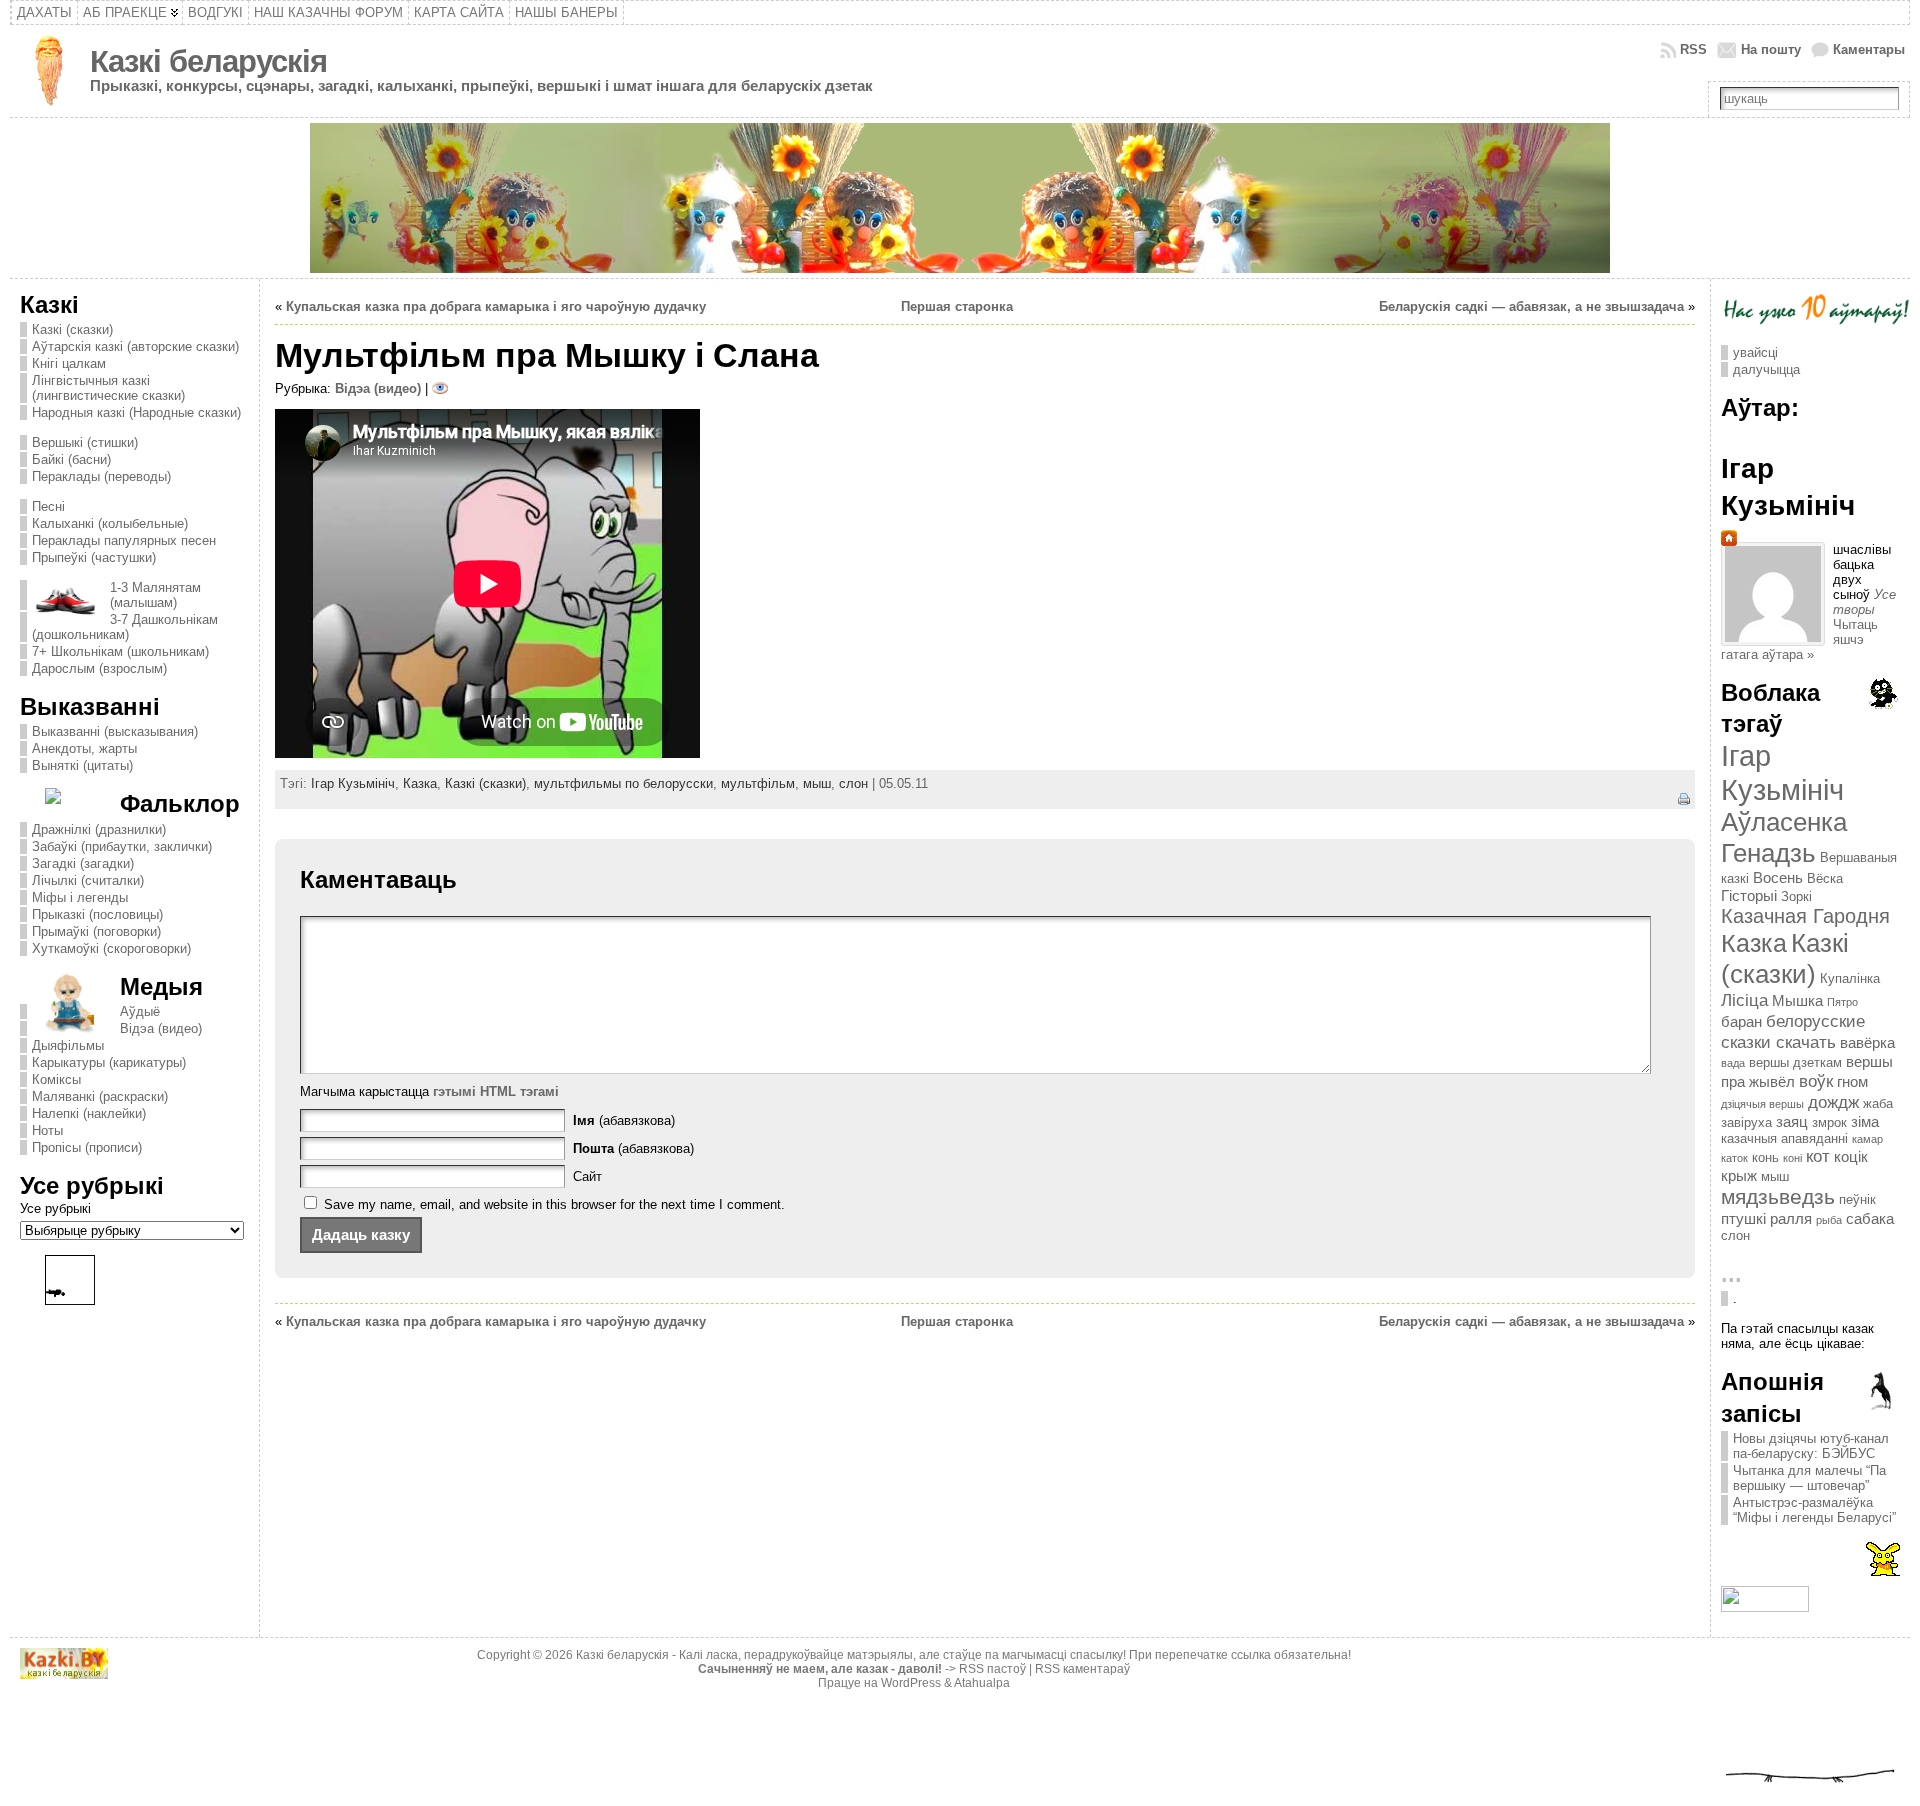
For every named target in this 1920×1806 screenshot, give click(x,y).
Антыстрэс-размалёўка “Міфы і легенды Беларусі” (1814, 1510)
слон (853, 783)
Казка (420, 783)
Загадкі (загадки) (83, 863)
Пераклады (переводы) (101, 476)
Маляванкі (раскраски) (100, 1096)
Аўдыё (140, 1011)
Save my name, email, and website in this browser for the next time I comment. (554, 1204)
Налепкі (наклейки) (89, 1113)
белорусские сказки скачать (1793, 1031)
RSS (1693, 49)
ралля (1791, 1218)
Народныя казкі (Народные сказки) (136, 412)
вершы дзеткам (1795, 1062)
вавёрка (1867, 1042)
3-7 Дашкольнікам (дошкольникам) (125, 627)
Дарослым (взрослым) (99, 668)
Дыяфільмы (68, 1045)
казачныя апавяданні (1784, 1138)
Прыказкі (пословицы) (97, 914)
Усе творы (1864, 602)
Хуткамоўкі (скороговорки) (111, 948)
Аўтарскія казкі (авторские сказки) (135, 346)
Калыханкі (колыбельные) (110, 523)
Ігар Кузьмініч (353, 783)
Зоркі (1796, 896)
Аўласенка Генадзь (1784, 837)
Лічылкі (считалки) (88, 880)
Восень (1778, 877)
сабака (1870, 1218)
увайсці (1755, 352)
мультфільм (758, 783)
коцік (1851, 1156)
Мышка (1797, 1000)
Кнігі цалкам (69, 363)
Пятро (1842, 1002)
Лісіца (1744, 1000)
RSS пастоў (992, 1669)
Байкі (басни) (71, 459)
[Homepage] (1729, 541)
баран (1741, 1021)
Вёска (1825, 878)
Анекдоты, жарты (84, 748)
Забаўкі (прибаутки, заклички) (122, 846)
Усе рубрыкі (55, 1208)
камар (1867, 1139)
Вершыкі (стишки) (85, 442)
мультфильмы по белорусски (623, 783)
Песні (48, 506)
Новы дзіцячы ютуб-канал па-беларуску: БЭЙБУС (1811, 1446)
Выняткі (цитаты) (82, 765)
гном (1852, 1081)
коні (1792, 1158)
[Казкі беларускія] (960, 198)
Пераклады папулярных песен (124, 540)
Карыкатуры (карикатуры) (109, 1062)
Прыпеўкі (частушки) (94, 557)
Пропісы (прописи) (87, 1147)
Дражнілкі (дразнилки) (99, 829)
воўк (1816, 1081)
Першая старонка (957, 306)
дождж (1833, 1102)
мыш (817, 783)
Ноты (47, 1130)
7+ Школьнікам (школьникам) (120, 651)
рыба (1829, 1220)
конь (1765, 1157)
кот (1818, 1156)
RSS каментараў (1082, 1669)
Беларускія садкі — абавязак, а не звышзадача (1531, 306)
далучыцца (1766, 369)
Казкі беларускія (208, 61)
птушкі (1743, 1218)
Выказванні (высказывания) (115, 731)
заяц (1792, 1121)
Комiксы (56, 1079)
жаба (1878, 1103)
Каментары (1869, 49)
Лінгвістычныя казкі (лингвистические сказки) (108, 388)
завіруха (1746, 1122)
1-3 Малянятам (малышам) (155, 595)
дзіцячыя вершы (1762, 1104)
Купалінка (1850, 978)
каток (1734, 1158)
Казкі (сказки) (72, 329)
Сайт (587, 1176)
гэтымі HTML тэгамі (496, 1091)
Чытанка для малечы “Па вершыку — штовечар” (1809, 1478)
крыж (1739, 1175)
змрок (1829, 1122)
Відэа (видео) (161, 1028)
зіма (1865, 1121)
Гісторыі (1749, 895)
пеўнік (1857, 1199)
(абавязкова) (624, 1120)
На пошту (1771, 49)
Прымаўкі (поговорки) (96, 931)
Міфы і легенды (80, 897)
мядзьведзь (1778, 1197)
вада (1733, 1063)
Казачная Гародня (1805, 916)
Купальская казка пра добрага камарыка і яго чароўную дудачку (496, 306)
